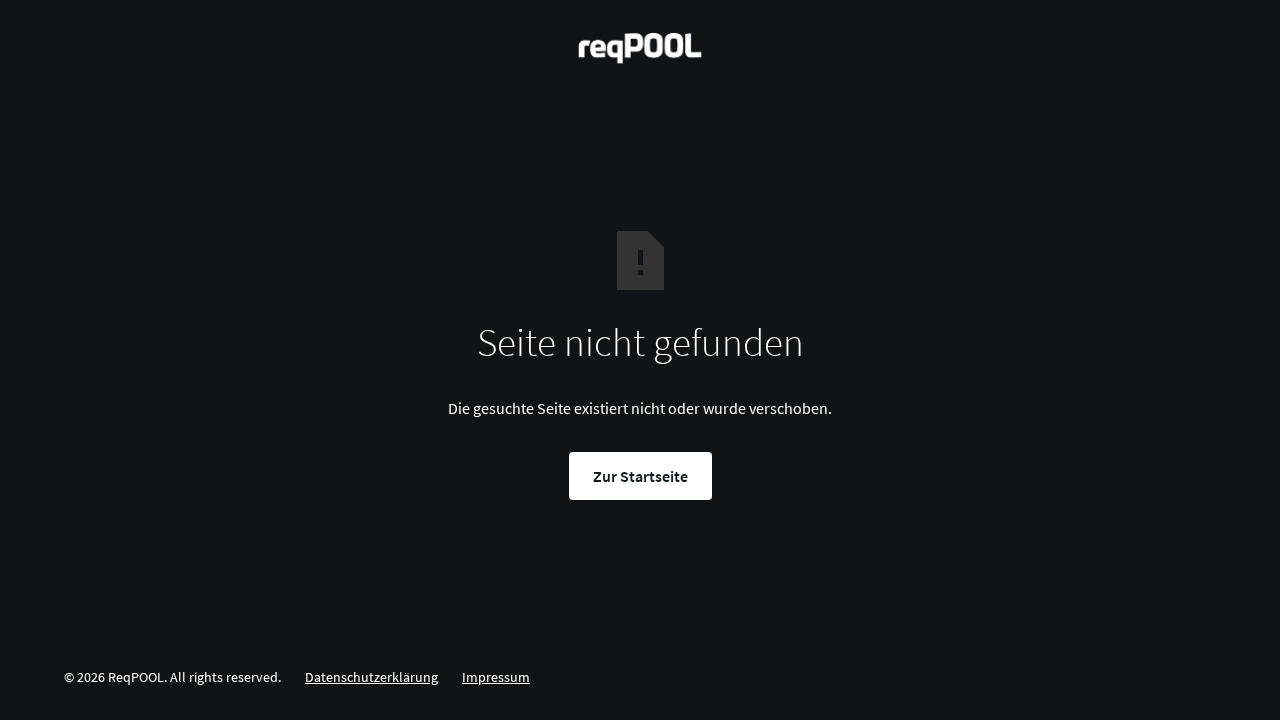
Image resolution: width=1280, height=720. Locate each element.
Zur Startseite (640, 476)
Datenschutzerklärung (371, 677)
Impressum (496, 677)
